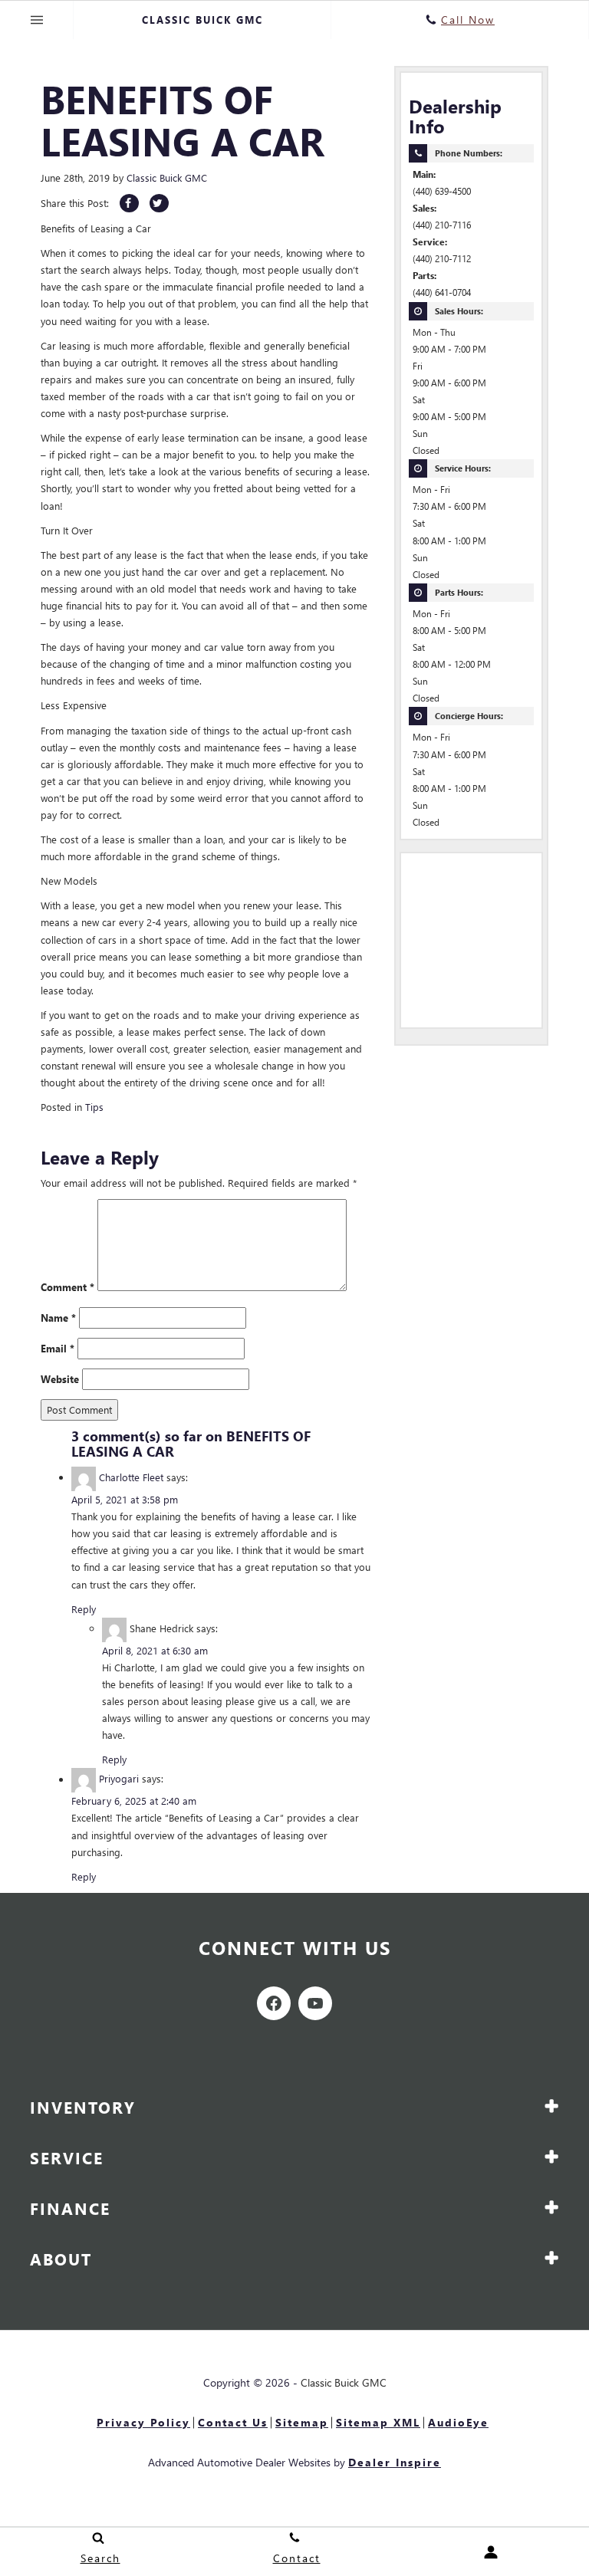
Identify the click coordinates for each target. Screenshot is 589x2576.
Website (60, 1379)
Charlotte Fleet (131, 1477)
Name (58, 1318)
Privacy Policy (143, 2422)
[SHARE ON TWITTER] (159, 203)
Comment (67, 1287)
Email (58, 1348)
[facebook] (274, 2003)
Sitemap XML (378, 2422)
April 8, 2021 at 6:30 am (155, 1650)
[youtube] (315, 2003)
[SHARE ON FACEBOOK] (129, 203)
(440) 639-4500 (442, 191)
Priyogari (119, 1779)
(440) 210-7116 (442, 225)
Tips (94, 1107)
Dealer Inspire (395, 2462)
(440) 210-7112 (442, 259)
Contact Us (233, 2422)
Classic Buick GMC (167, 177)
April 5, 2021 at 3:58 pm (125, 1499)
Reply (84, 1609)
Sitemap (302, 2422)
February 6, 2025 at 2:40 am (134, 1801)
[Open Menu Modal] (37, 20)
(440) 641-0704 (442, 292)
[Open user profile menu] (491, 2552)
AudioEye (458, 2422)
